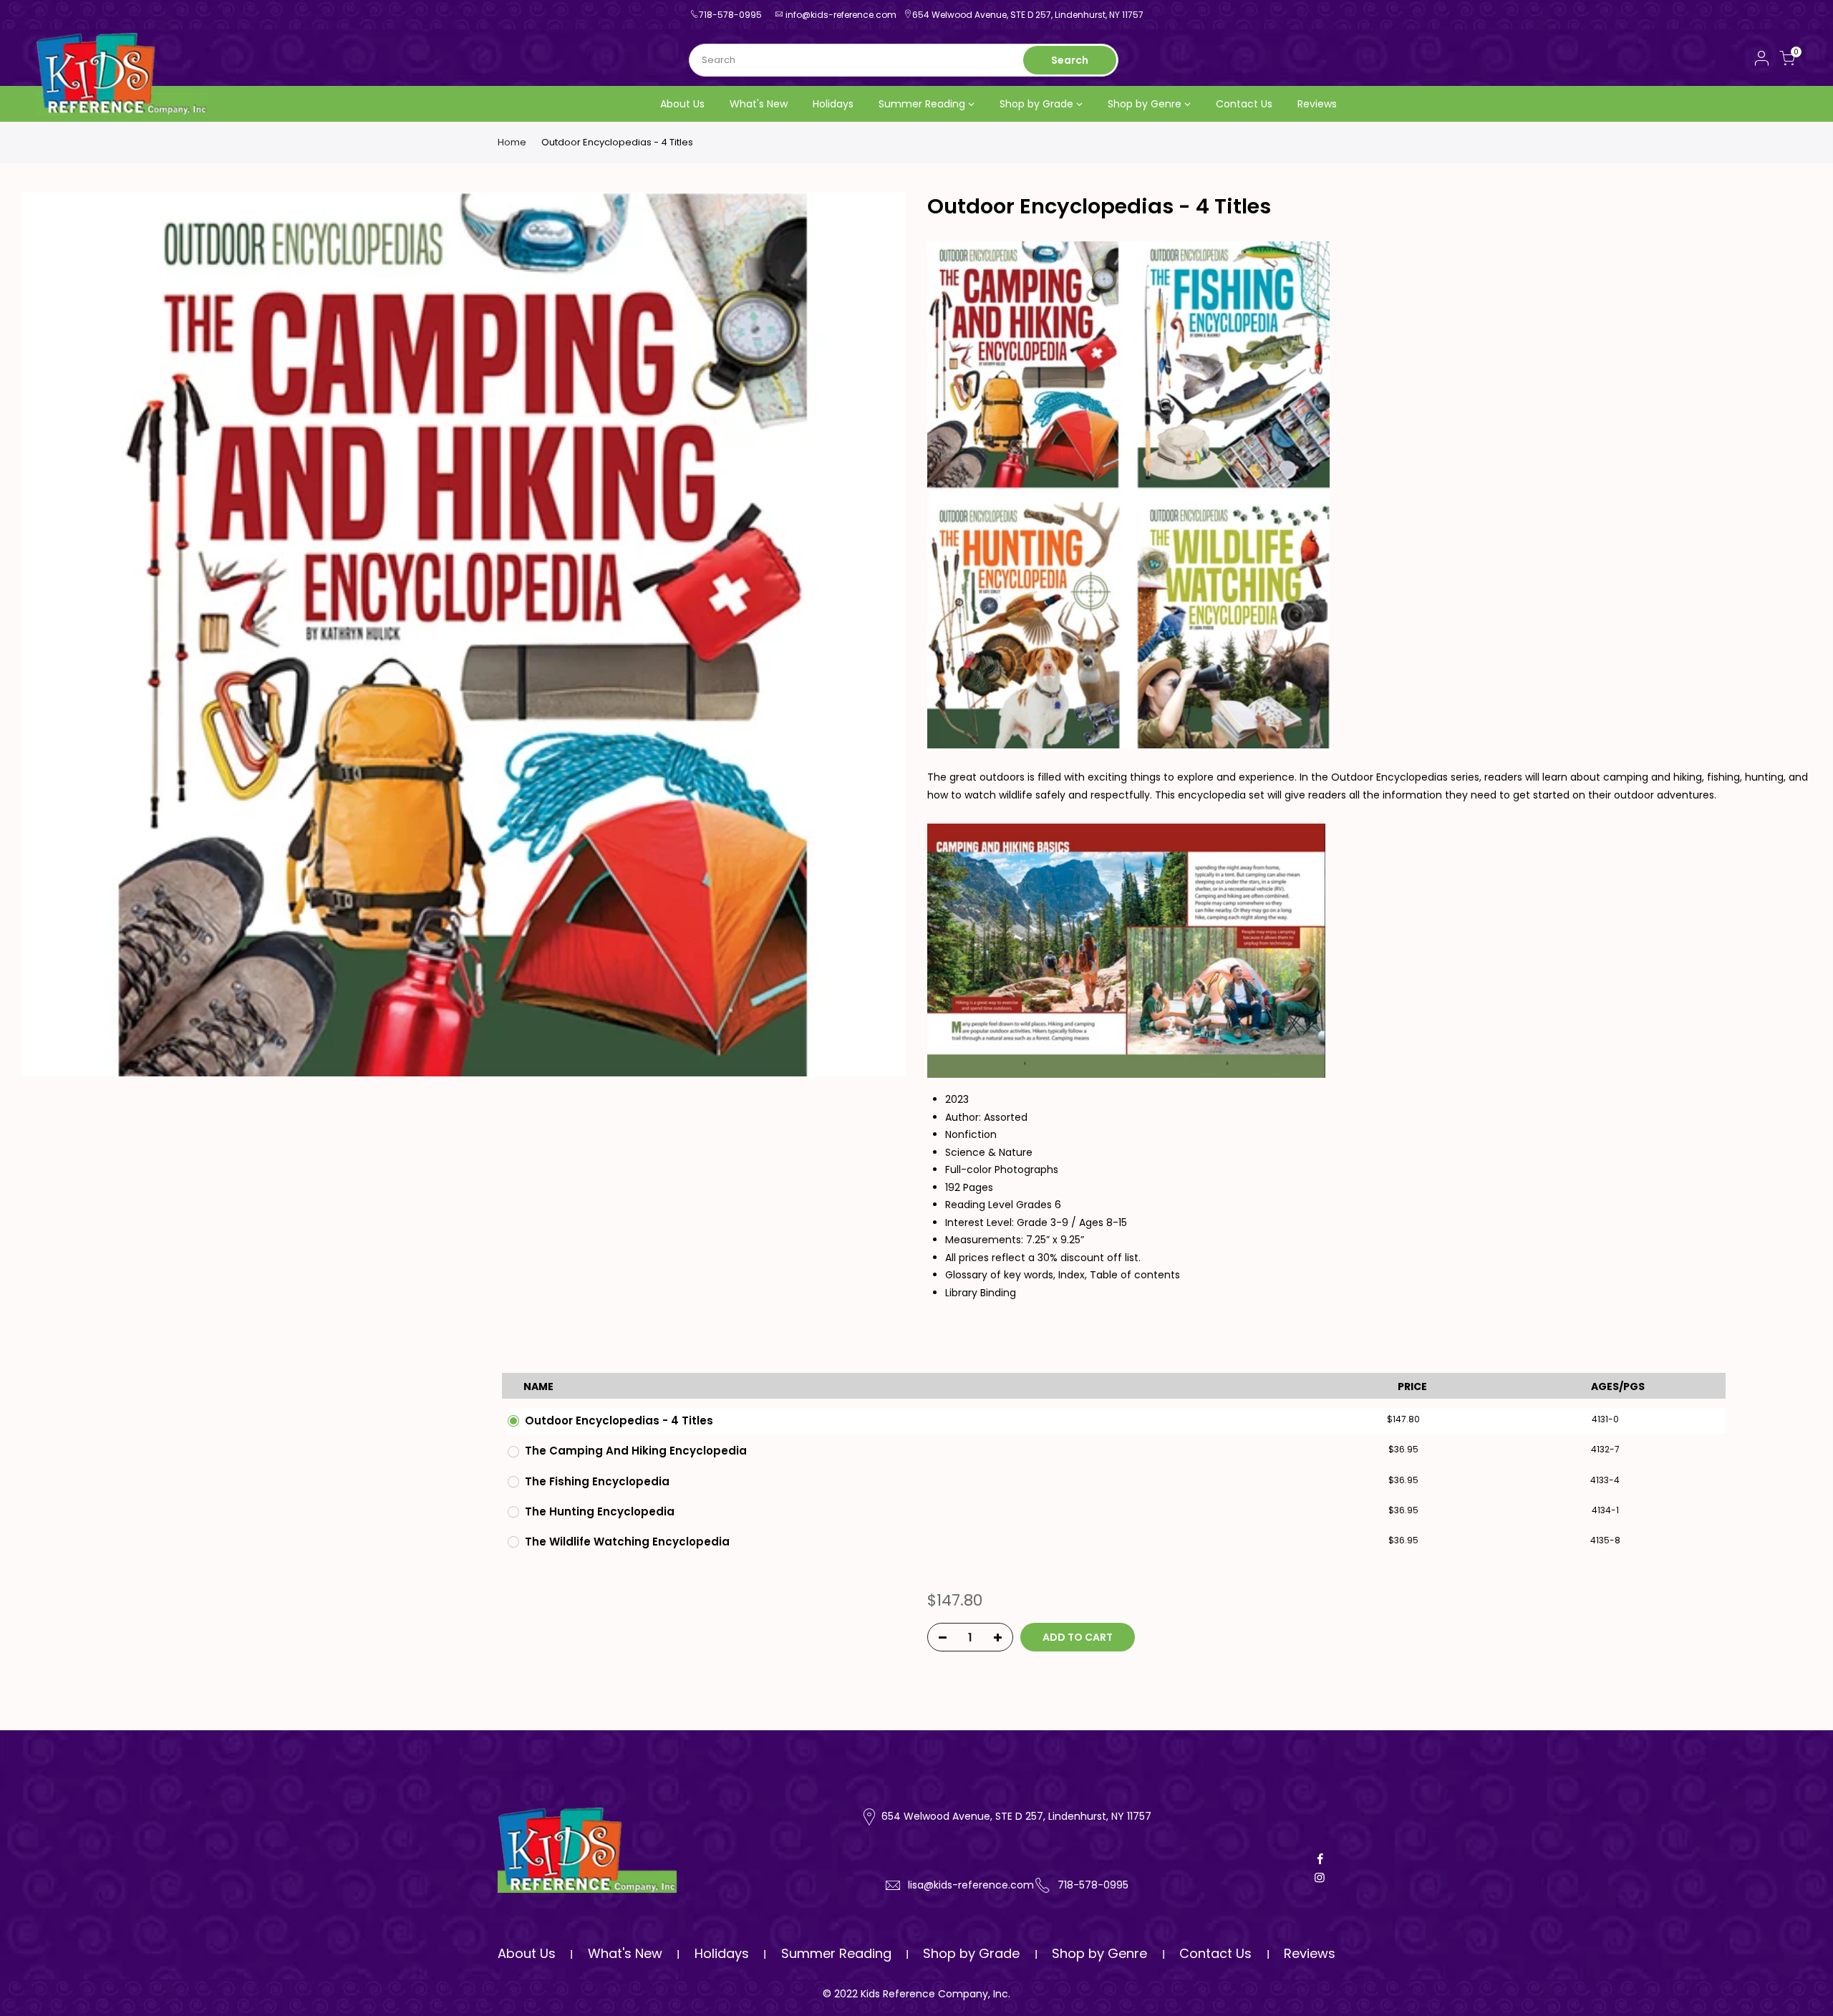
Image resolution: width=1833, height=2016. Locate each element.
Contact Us (1244, 104)
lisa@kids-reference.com (971, 1885)
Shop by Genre (1145, 104)
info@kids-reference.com (841, 15)
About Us (682, 104)
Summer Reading (922, 104)
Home (512, 143)
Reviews (1317, 104)
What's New (759, 104)
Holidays (833, 104)
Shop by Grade (1036, 104)
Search (1070, 60)
